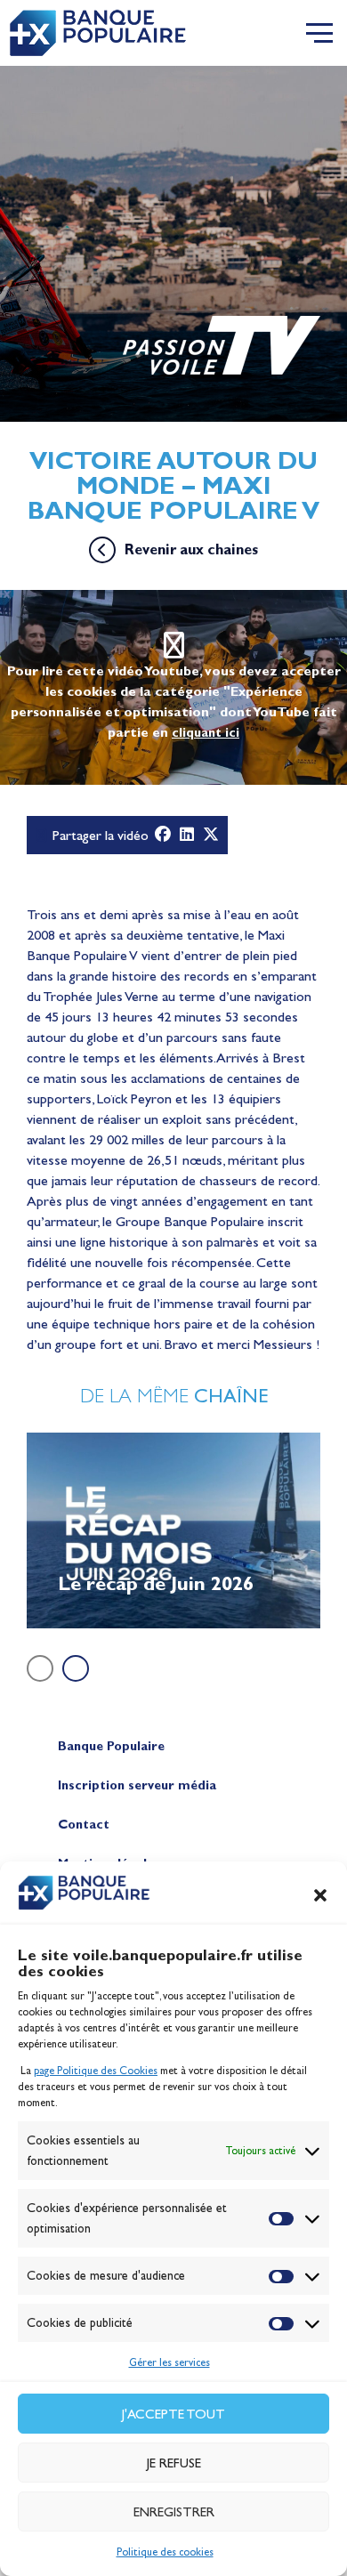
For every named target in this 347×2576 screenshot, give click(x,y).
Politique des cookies (165, 2552)
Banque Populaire (111, 1746)
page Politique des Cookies (96, 2071)
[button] (320, 1895)
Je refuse (174, 2463)
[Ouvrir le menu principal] (319, 33)
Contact (84, 1825)
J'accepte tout (173, 2414)
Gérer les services (169, 2362)
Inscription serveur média (137, 1785)
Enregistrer (174, 2512)
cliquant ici (206, 733)
